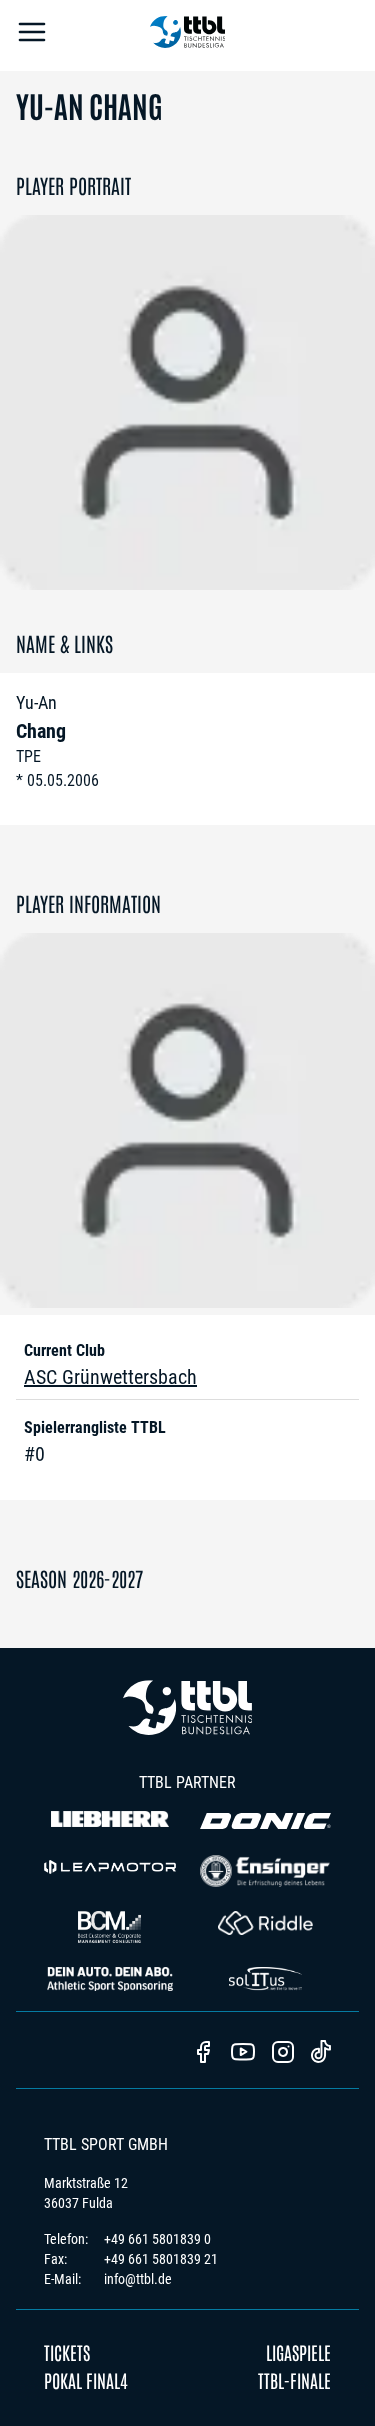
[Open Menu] (32, 35)
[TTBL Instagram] (283, 2054)
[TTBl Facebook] (203, 2054)
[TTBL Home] (188, 35)
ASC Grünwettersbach (110, 1377)
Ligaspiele (298, 2352)
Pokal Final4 (86, 2380)
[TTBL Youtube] (243, 2054)
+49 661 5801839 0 (157, 2239)
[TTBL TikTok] (321, 2055)
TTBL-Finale (294, 2380)
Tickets (67, 2352)
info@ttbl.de (138, 2279)
